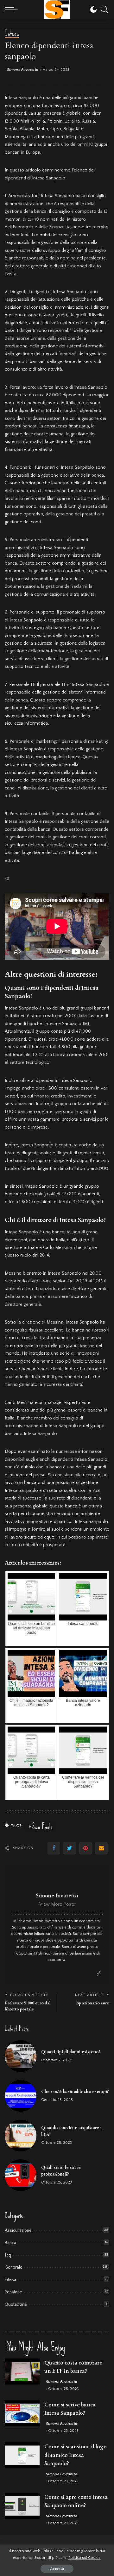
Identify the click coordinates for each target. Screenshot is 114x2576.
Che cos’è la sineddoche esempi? (75, 2092)
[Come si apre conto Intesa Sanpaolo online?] (22, 2506)
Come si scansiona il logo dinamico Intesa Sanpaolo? (76, 2455)
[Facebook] (54, 1848)
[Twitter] (70, 1848)
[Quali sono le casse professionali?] (21, 2175)
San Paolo (42, 1826)
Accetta (57, 2569)
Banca (10, 2243)
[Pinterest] (85, 1848)
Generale (14, 2267)
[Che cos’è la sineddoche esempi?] (21, 2096)
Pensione (13, 2292)
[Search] (103, 10)
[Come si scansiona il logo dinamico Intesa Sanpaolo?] (22, 2455)
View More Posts (57, 1904)
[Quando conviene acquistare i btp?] (21, 2136)
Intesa (12, 34)
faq (8, 2255)
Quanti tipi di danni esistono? (71, 2052)
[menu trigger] (13, 10)
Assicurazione (18, 2231)
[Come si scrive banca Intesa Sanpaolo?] (22, 2414)
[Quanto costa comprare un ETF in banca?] (22, 2372)
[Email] (101, 1848)
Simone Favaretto (23, 70)
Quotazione (16, 2304)
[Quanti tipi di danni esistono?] (21, 2056)
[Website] (99, 1974)
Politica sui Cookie (85, 2558)
